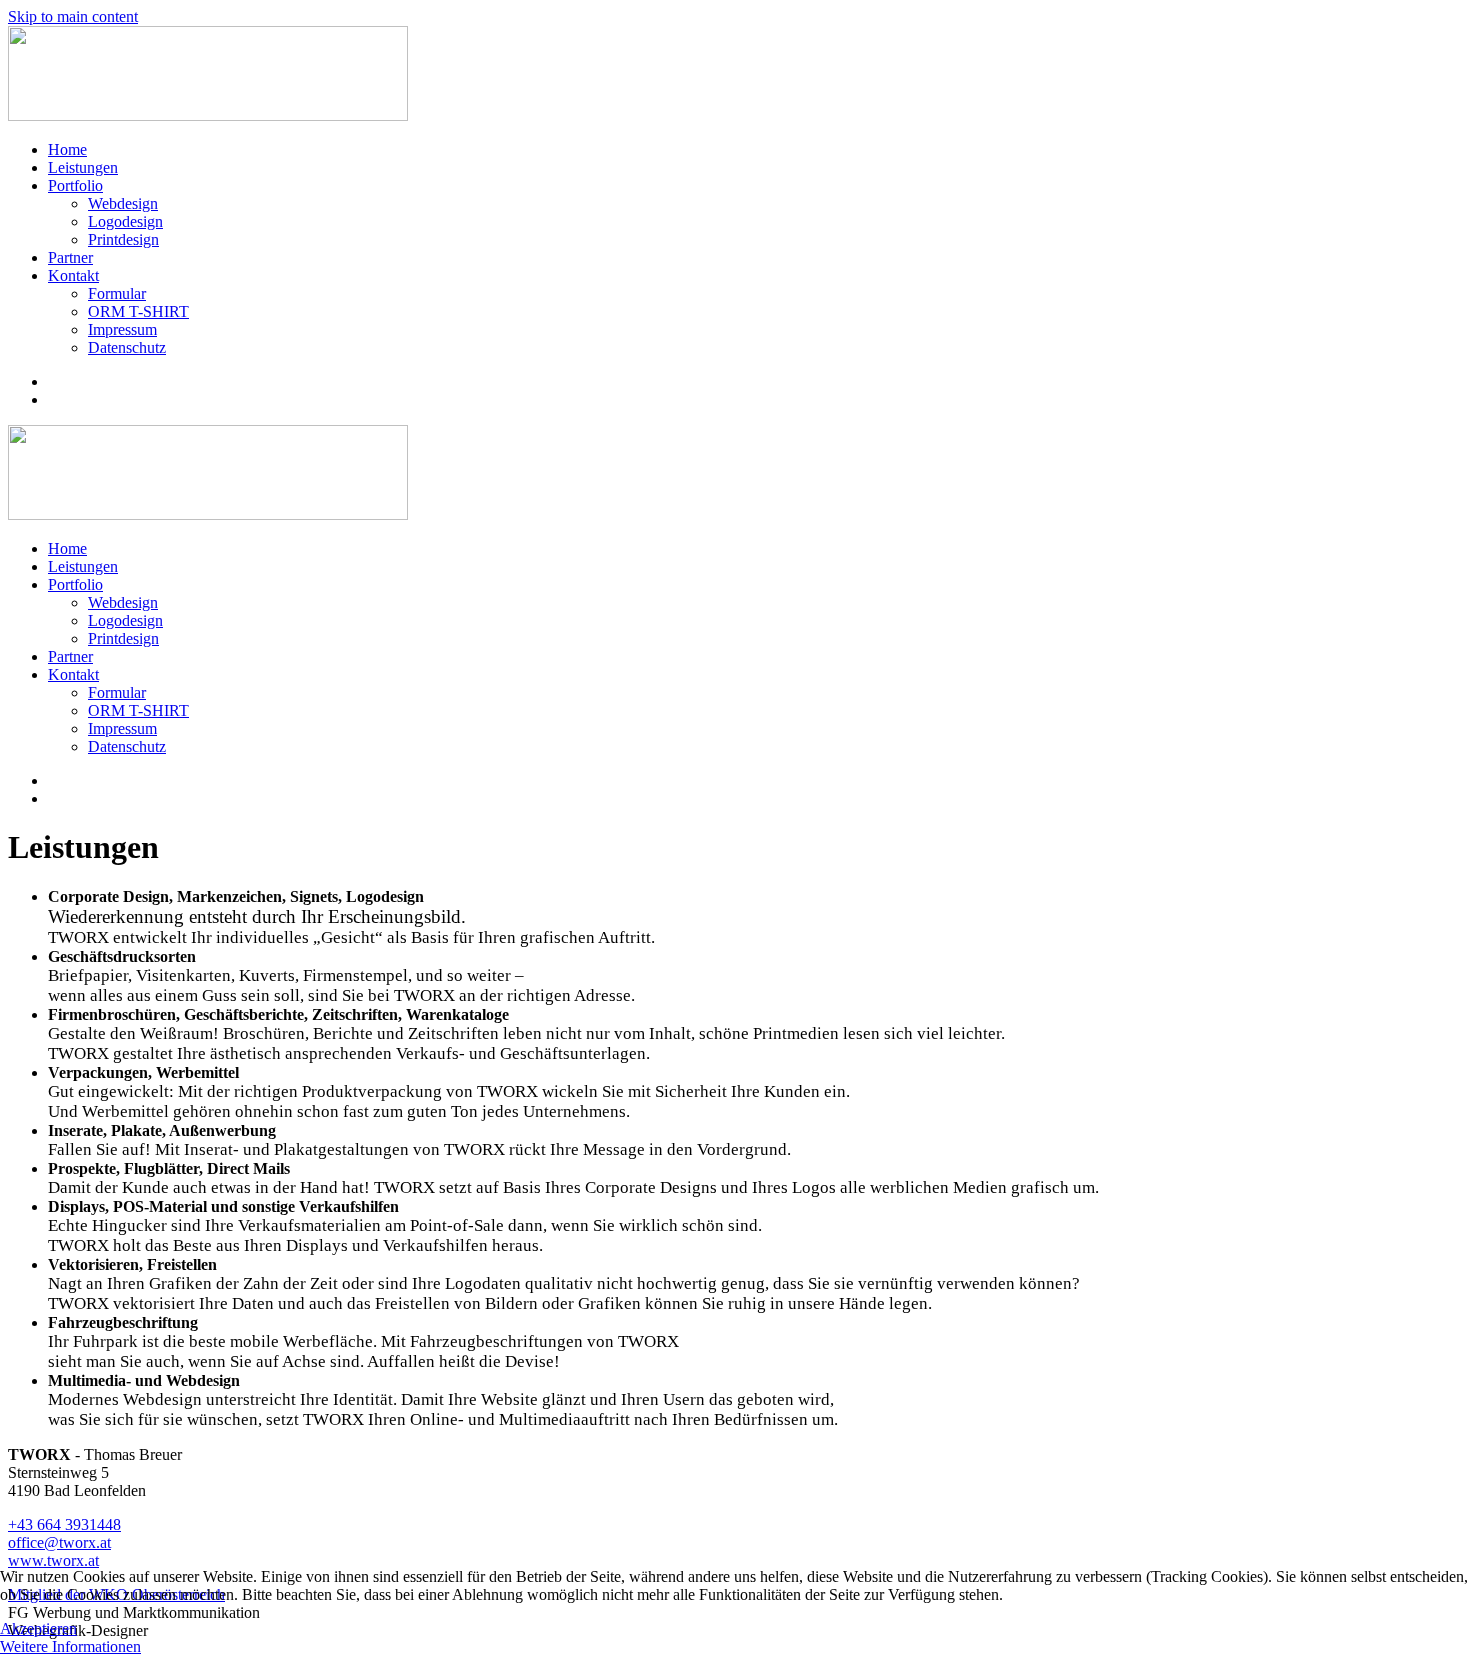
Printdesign (123, 239)
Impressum (122, 329)
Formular (117, 293)
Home (67, 149)
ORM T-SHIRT (138, 311)
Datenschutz (127, 347)
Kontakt (73, 275)
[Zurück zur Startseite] (208, 115)
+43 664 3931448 (64, 1524)
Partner (70, 257)
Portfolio (75, 185)
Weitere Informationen (70, 1646)
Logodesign (125, 221)
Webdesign (123, 203)
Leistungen (83, 167)
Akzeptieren (38, 1628)
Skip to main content (73, 16)
